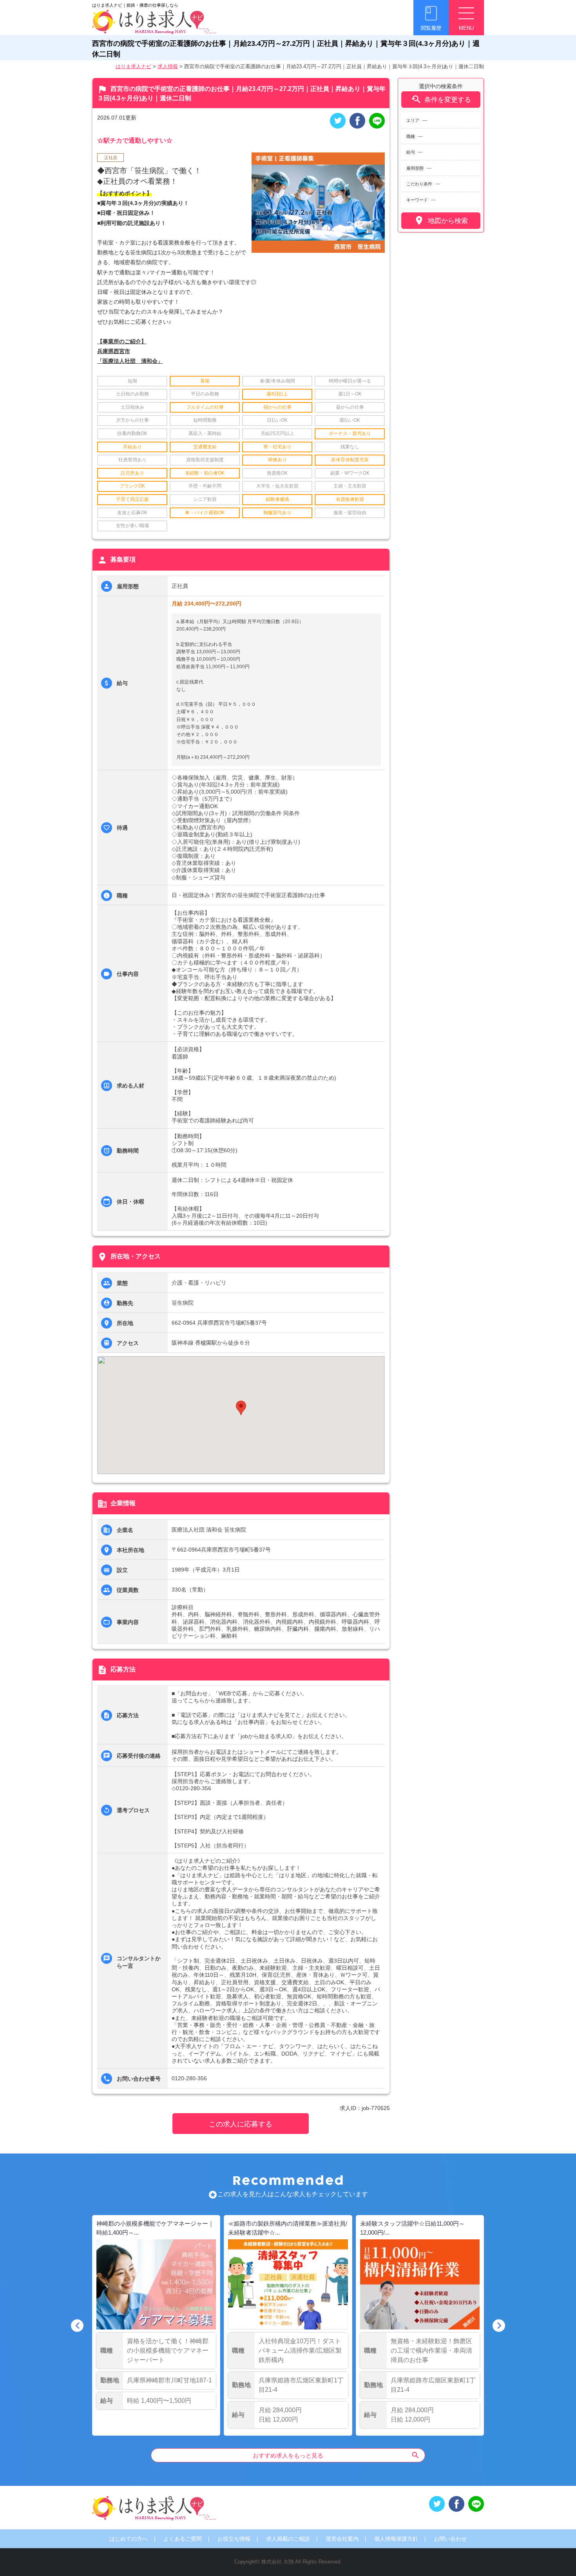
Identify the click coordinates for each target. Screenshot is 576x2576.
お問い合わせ (450, 2539)
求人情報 (168, 66)
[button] (241, 1408)
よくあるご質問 (183, 2539)
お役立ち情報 (234, 2539)
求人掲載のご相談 (288, 2539)
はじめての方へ (129, 2539)
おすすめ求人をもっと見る (336, 2455)
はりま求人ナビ (133, 66)
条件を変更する (441, 99)
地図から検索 (441, 220)
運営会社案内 (342, 2539)
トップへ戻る (557, 2557)
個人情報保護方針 (396, 2539)
